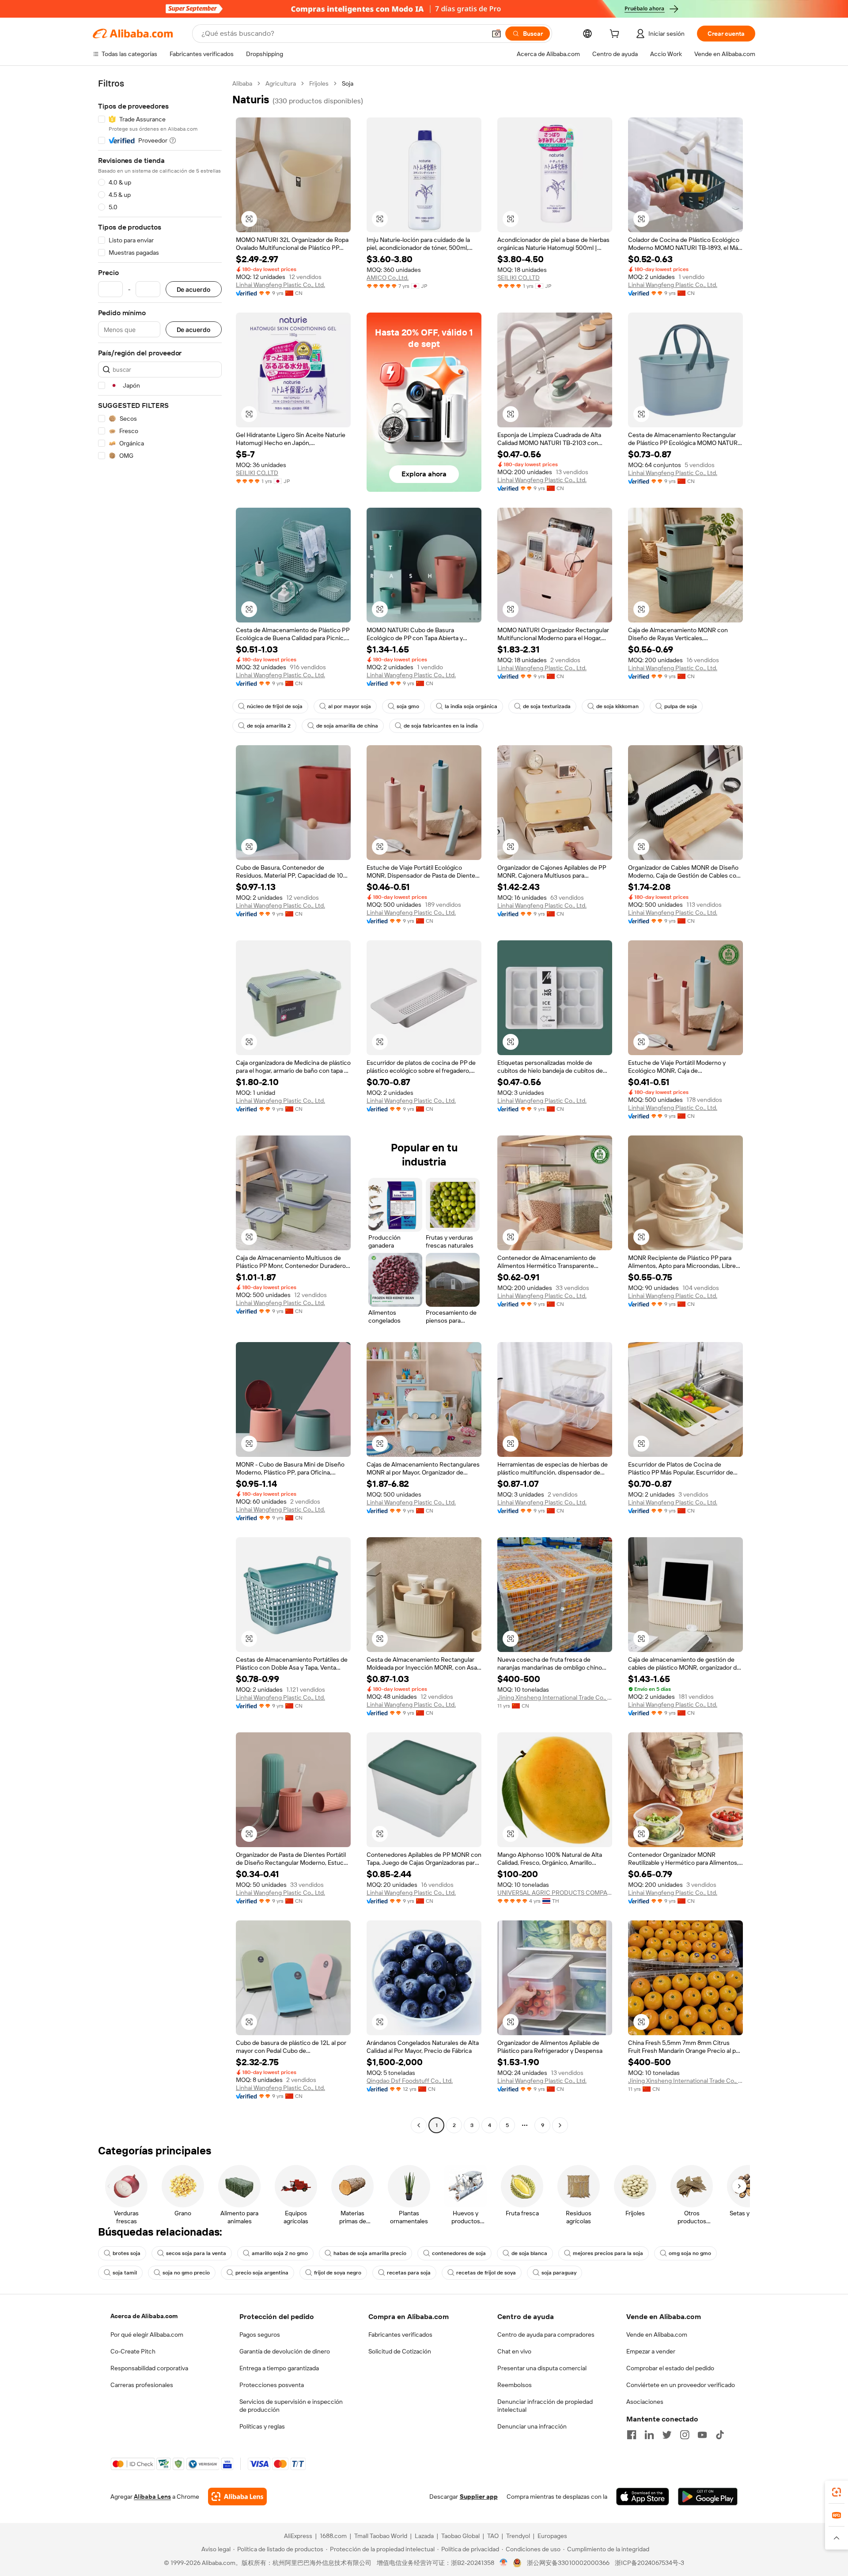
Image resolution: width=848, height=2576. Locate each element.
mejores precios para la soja (608, 2253)
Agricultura (281, 83)
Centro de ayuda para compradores (546, 2335)
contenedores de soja (459, 2253)
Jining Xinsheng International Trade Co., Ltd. (555, 1697)
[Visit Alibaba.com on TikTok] (720, 2435)
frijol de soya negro (338, 2273)
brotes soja (127, 2253)
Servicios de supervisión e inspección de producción (291, 2406)
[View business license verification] (504, 2563)
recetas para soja (409, 2273)
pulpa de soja (681, 706)
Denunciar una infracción (532, 2426)
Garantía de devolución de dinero (285, 2351)
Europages (552, 2536)
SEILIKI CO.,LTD (519, 278)
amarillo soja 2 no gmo (280, 2253)
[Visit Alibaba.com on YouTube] (702, 2435)
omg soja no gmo (690, 2253)
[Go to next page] (560, 2125)
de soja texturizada (547, 706)
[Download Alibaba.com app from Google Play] (708, 2497)
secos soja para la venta (196, 2253)
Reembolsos (515, 2385)
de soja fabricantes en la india (441, 726)
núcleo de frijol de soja (275, 706)
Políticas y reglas (262, 2426)
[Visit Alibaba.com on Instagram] (685, 2435)
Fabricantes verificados (400, 2335)
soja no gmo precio (186, 2273)
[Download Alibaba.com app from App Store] (643, 2497)
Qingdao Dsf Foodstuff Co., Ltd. (410, 2081)
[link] (837, 2492)
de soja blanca (529, 2253)
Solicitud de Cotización (400, 2351)
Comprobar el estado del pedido (670, 2368)
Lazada (424, 2536)
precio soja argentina (262, 2273)
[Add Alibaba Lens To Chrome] (237, 2497)
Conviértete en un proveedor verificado (681, 2385)
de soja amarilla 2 (269, 726)
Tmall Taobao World (381, 2536)
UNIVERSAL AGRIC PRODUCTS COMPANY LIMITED (555, 1893)
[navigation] (160, 1105)
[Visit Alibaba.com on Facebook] (632, 2435)
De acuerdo (194, 289)
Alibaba (242, 83)
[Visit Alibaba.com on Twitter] (667, 2435)
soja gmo (408, 706)
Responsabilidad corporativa (149, 2368)
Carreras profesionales (142, 2385)
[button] (496, 34)
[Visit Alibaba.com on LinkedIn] (649, 2435)
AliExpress (298, 2536)
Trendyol (518, 2536)
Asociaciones (645, 2402)
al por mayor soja (350, 706)
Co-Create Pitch (133, 2351)
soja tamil (125, 2273)
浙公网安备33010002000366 (568, 2563)
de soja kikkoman (617, 706)
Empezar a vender (651, 2351)
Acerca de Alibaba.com (144, 2316)
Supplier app (479, 2497)
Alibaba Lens (152, 2497)
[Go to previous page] (419, 2125)
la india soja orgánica (471, 706)
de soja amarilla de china (347, 726)
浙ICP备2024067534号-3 (649, 2563)
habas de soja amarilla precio (370, 2253)
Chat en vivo (514, 2351)
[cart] (616, 35)
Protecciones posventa (272, 2385)
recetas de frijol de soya (486, 2273)
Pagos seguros (260, 2335)
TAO (493, 2536)
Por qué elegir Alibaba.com (147, 2335)
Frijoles (319, 83)
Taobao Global (460, 2536)
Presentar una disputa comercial (542, 2368)
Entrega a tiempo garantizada (279, 2368)
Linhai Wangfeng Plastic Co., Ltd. (280, 285)
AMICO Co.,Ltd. (388, 278)
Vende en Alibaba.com (657, 2335)
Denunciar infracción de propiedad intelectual (545, 2406)
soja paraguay (559, 2273)
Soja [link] (348, 83)
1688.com (333, 2536)
